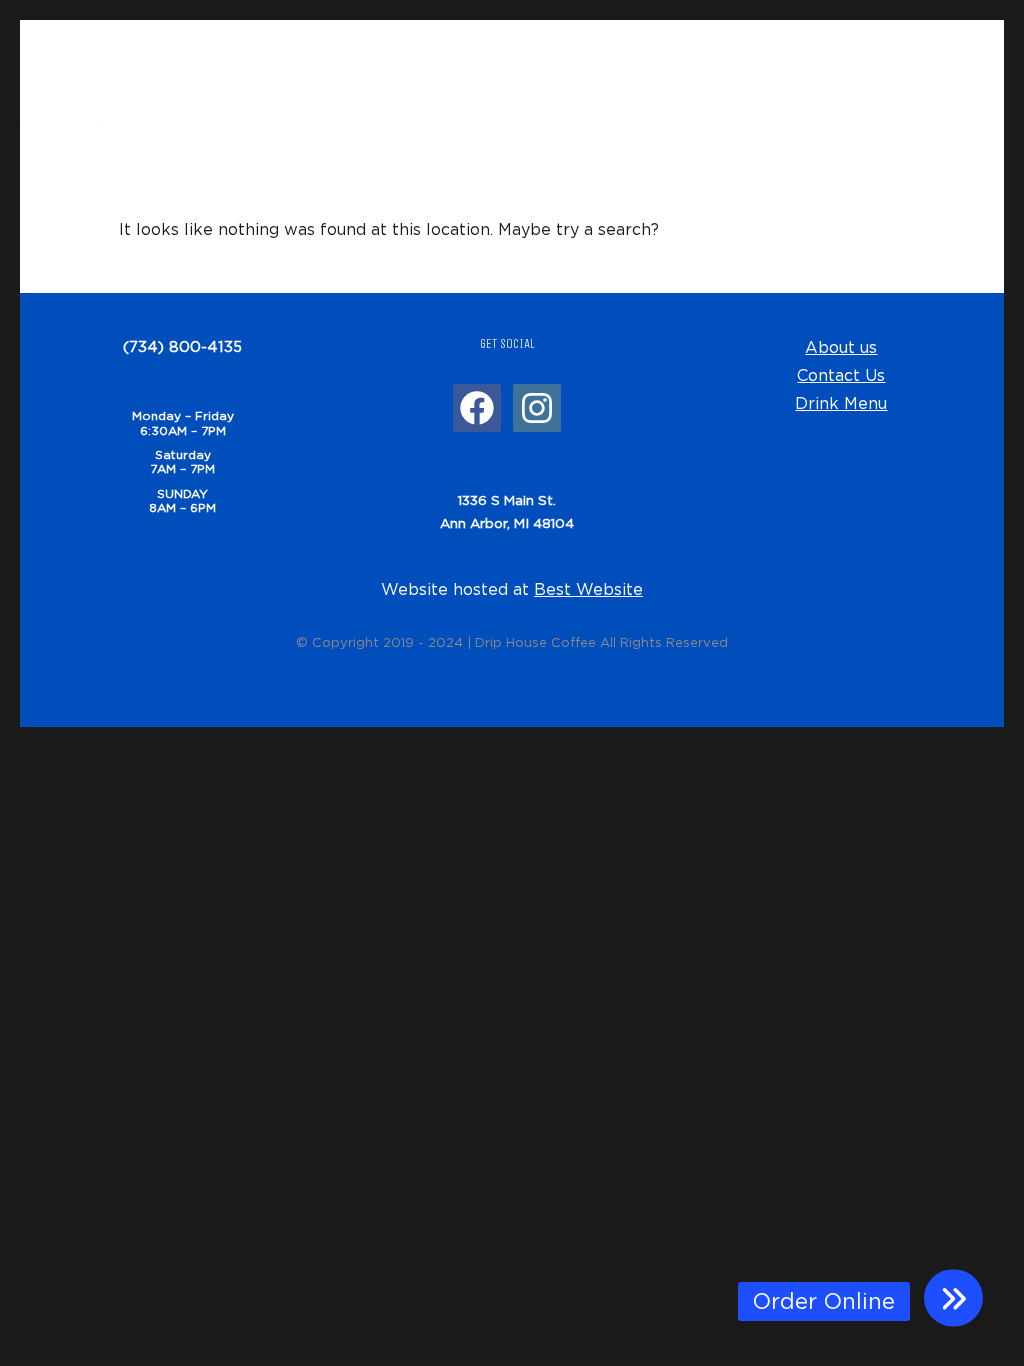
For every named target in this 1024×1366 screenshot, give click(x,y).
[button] (824, 1301)
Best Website (588, 589)
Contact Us (841, 375)
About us (841, 347)
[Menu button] (953, 1298)
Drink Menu (841, 403)
